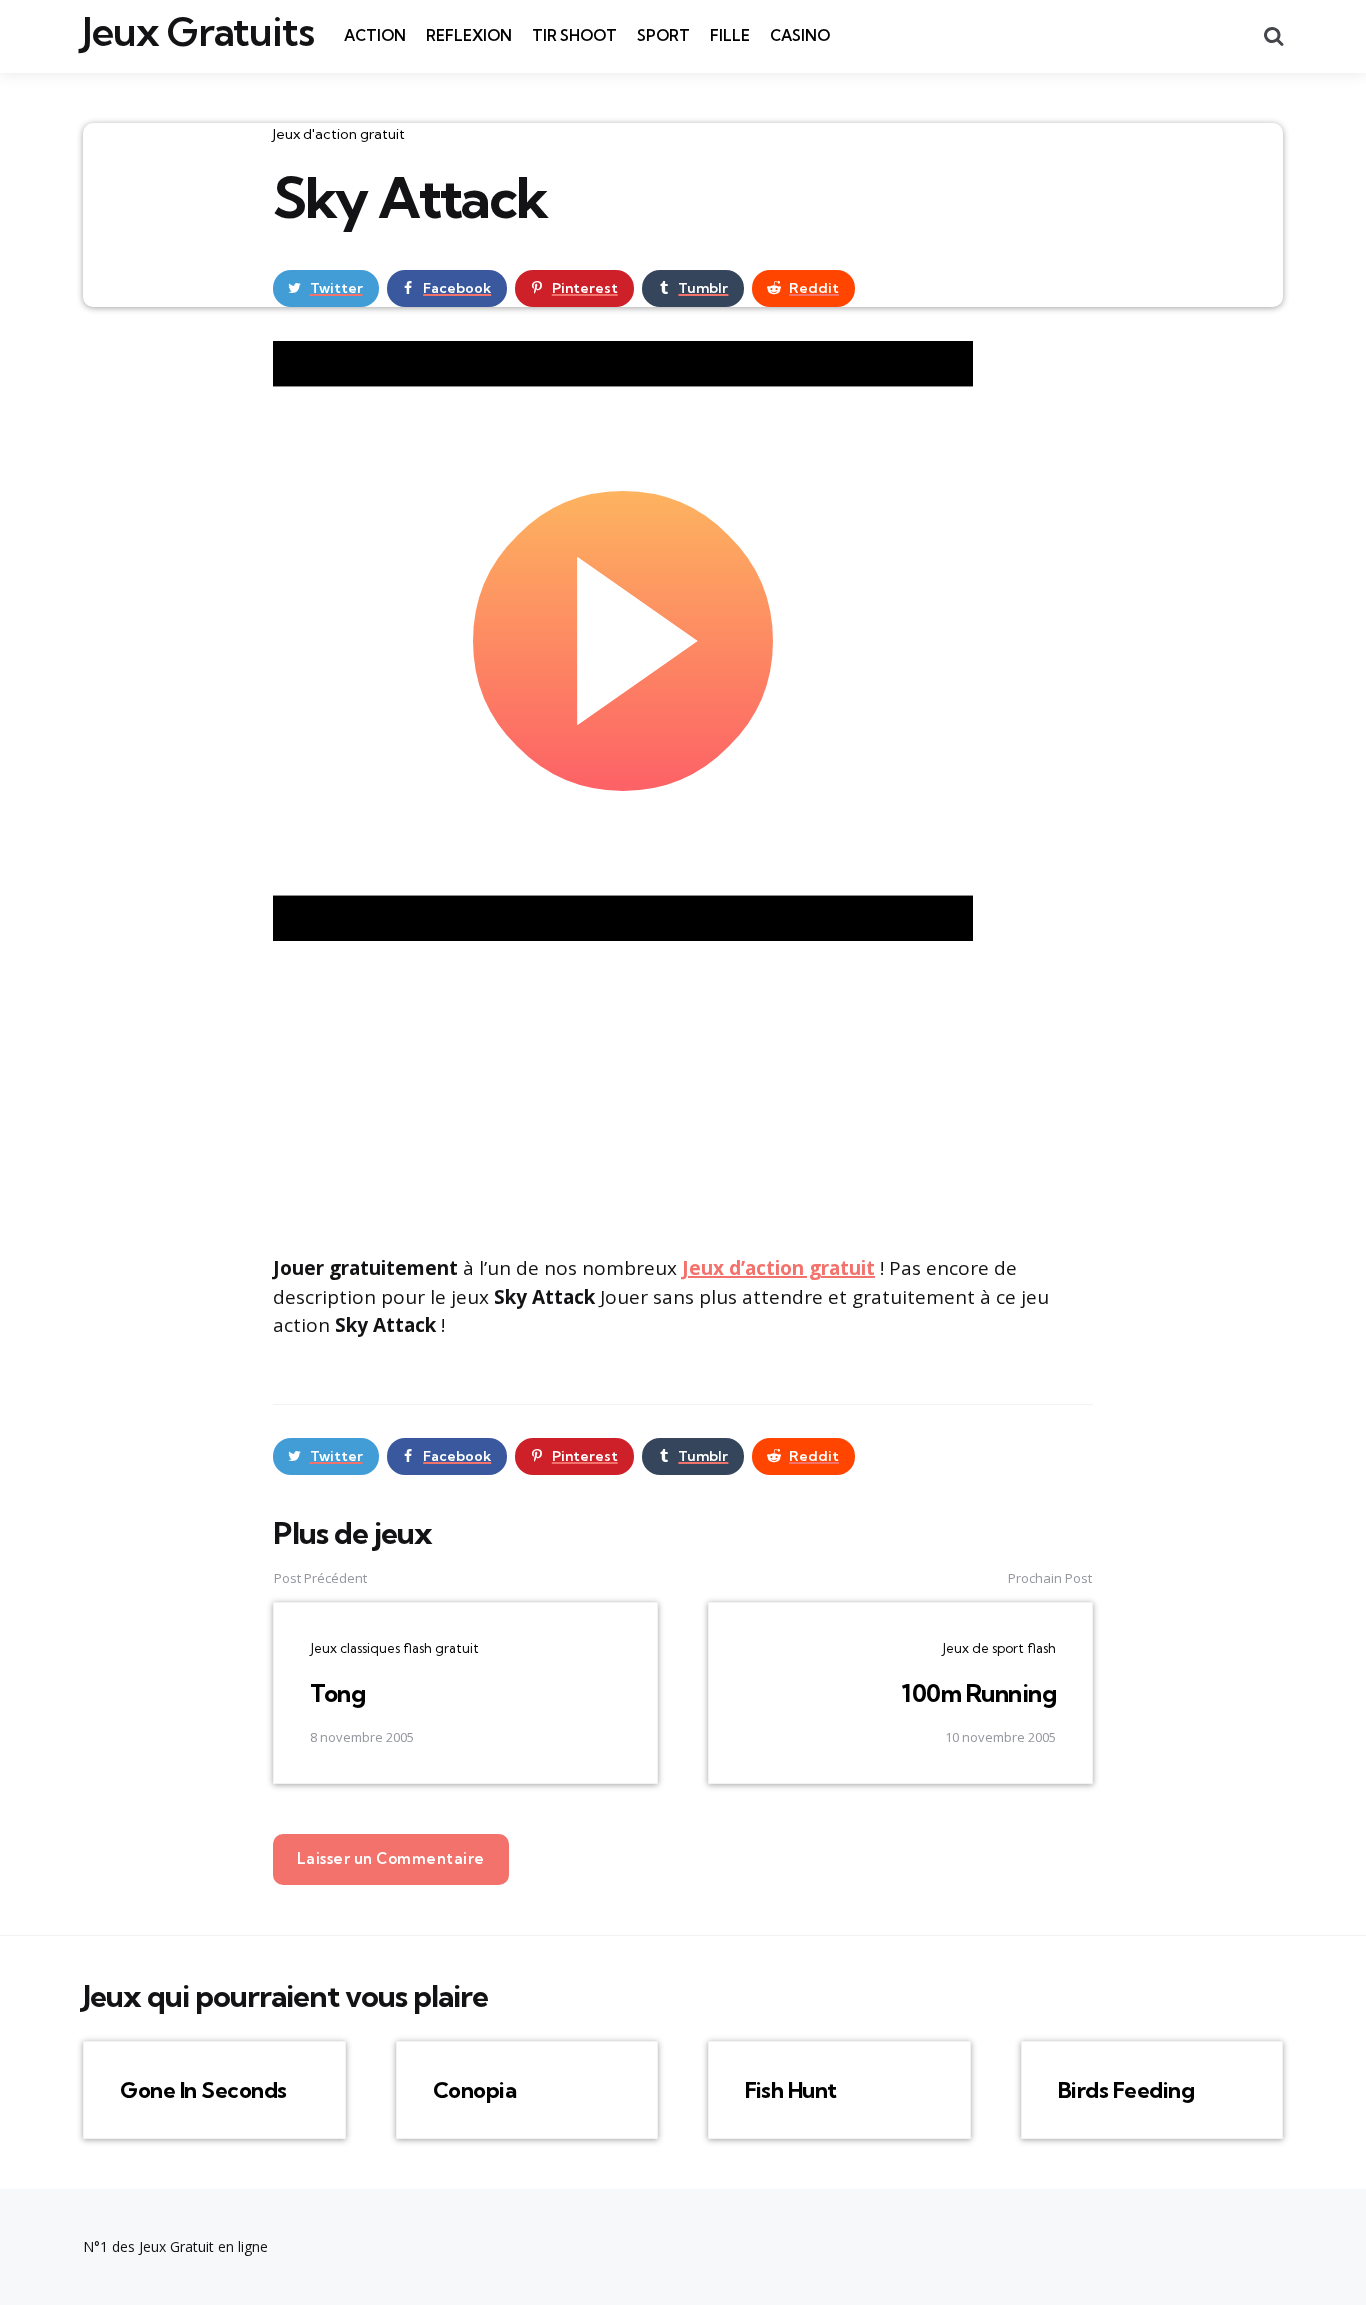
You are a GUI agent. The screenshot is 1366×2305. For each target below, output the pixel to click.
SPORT (663, 35)
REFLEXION (469, 35)
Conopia (475, 2090)
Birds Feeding (1126, 2090)
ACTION (375, 35)
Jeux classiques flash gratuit (394, 1648)
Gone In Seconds (203, 2090)
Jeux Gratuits (198, 32)
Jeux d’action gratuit (778, 1268)
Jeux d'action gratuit (339, 134)
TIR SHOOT (574, 35)
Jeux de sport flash (999, 1648)
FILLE (730, 35)
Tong (337, 1693)
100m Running (978, 1693)
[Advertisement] (683, 1095)
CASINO (800, 35)
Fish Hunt (791, 2090)
